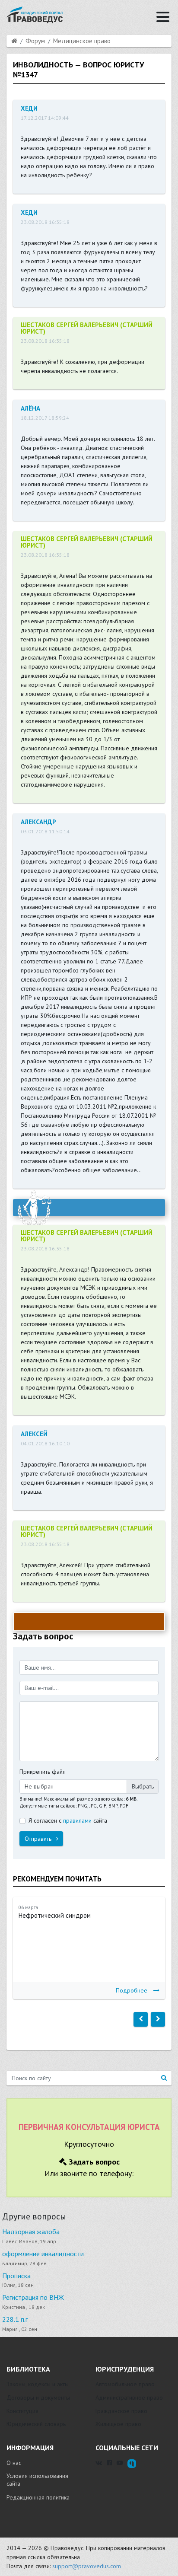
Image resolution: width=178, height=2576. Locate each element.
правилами (77, 1820)
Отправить (39, 1839)
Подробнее (132, 1990)
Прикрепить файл (43, 1772)
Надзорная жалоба (31, 2232)
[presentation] (141, 2019)
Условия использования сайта (37, 2480)
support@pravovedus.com (87, 2566)
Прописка (16, 2276)
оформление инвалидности (43, 2254)
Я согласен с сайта (68, 1820)
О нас (14, 2463)
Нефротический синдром (55, 1915)
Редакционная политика (38, 2497)
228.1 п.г (15, 2319)
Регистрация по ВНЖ (33, 2297)
